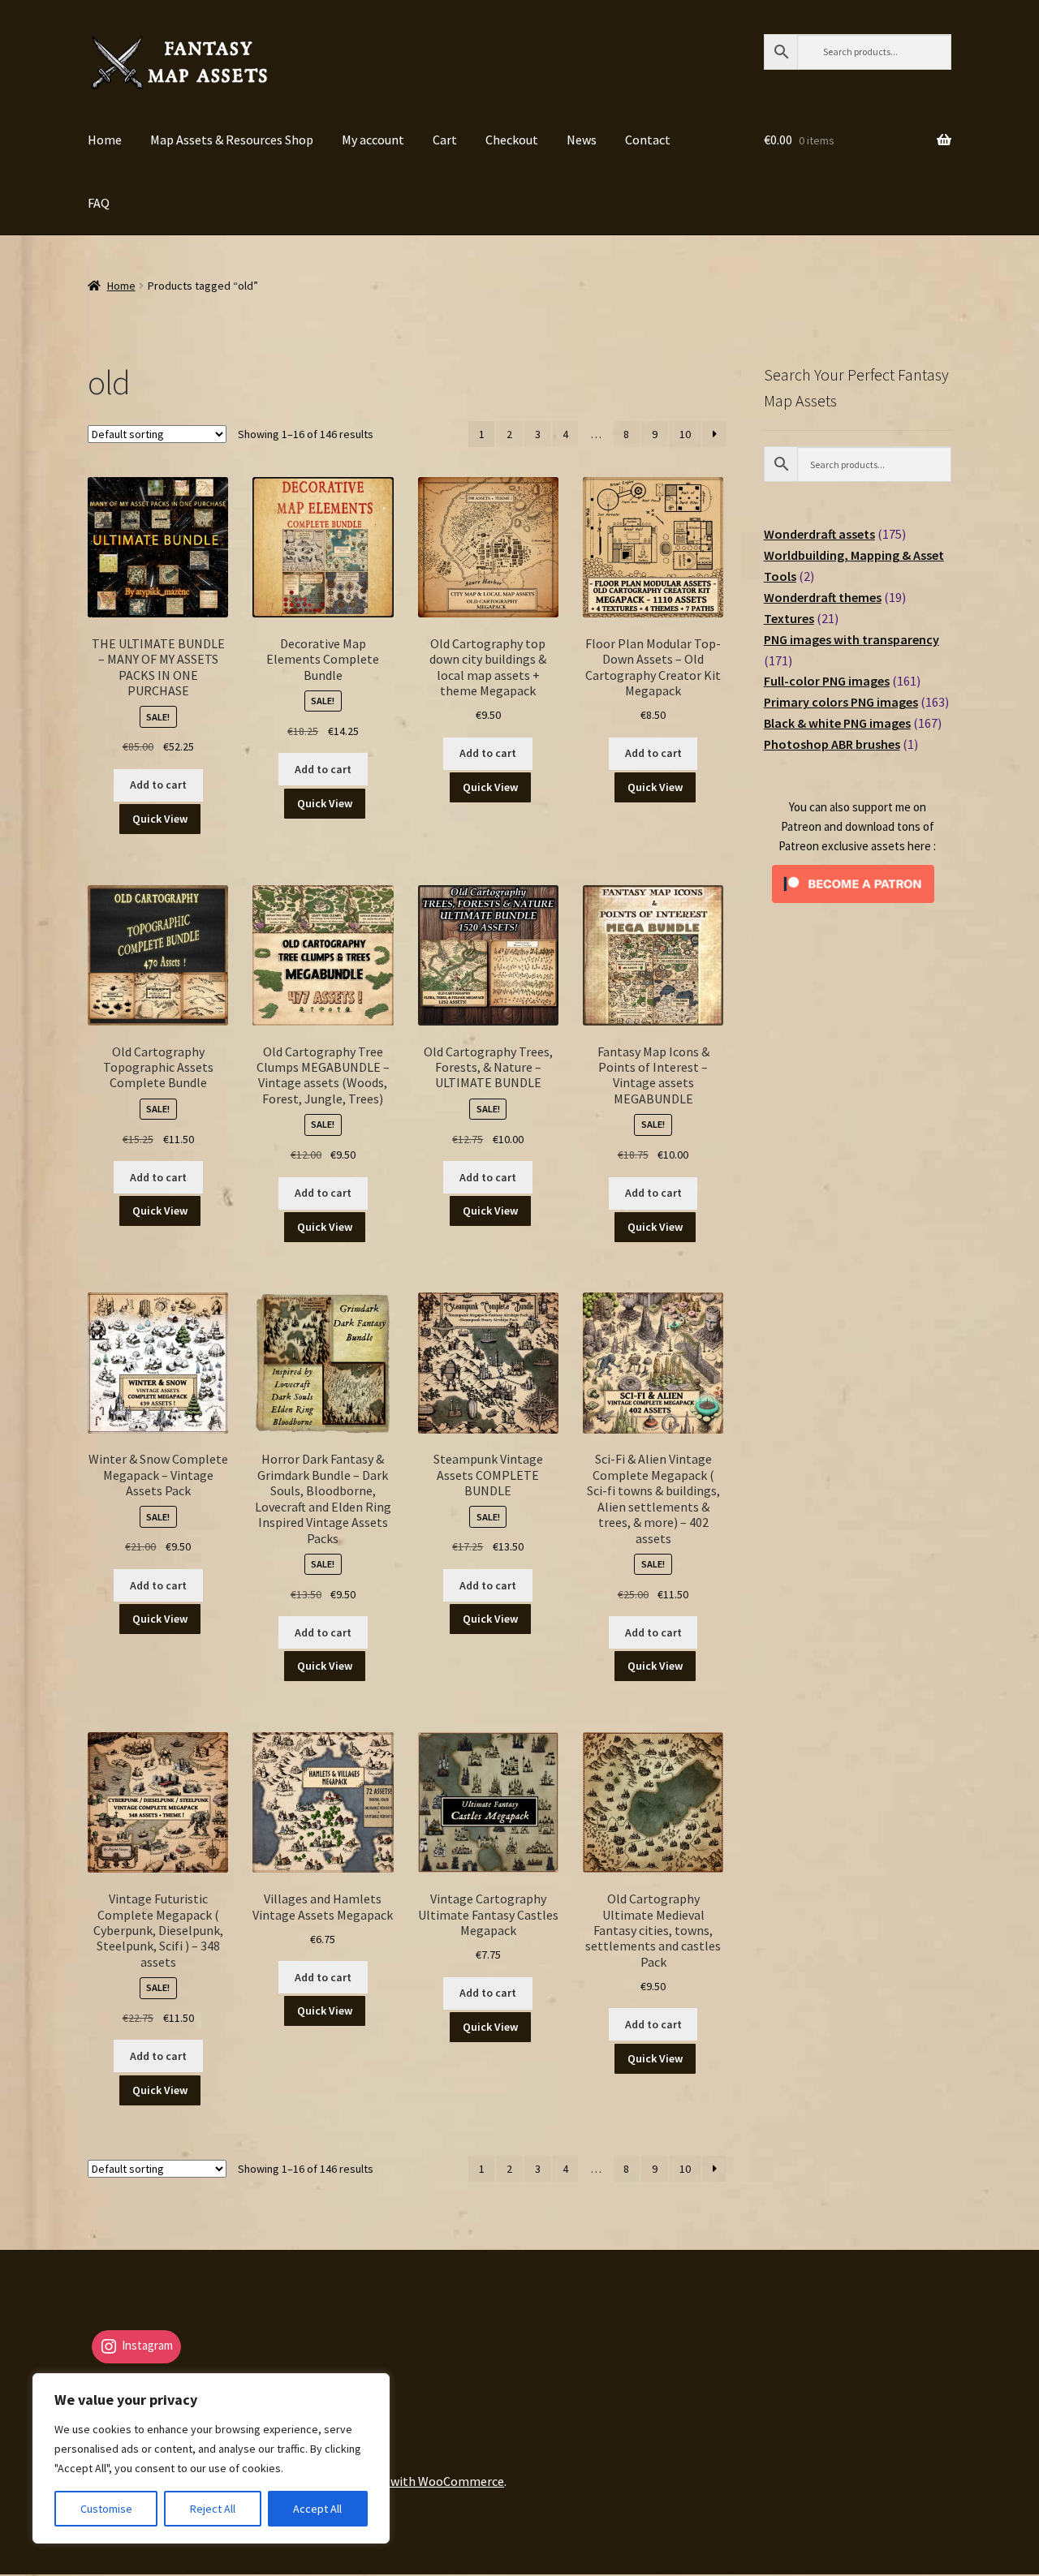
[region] (211, 2458)
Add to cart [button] (158, 785)
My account (373, 140)
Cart (445, 140)
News (582, 140)
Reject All (213, 2509)
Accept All (317, 2509)
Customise (106, 2509)
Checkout (512, 140)
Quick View (160, 819)
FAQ (99, 203)
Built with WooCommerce (432, 2481)
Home (105, 140)
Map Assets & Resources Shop (232, 140)
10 (685, 434)
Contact (648, 140)
